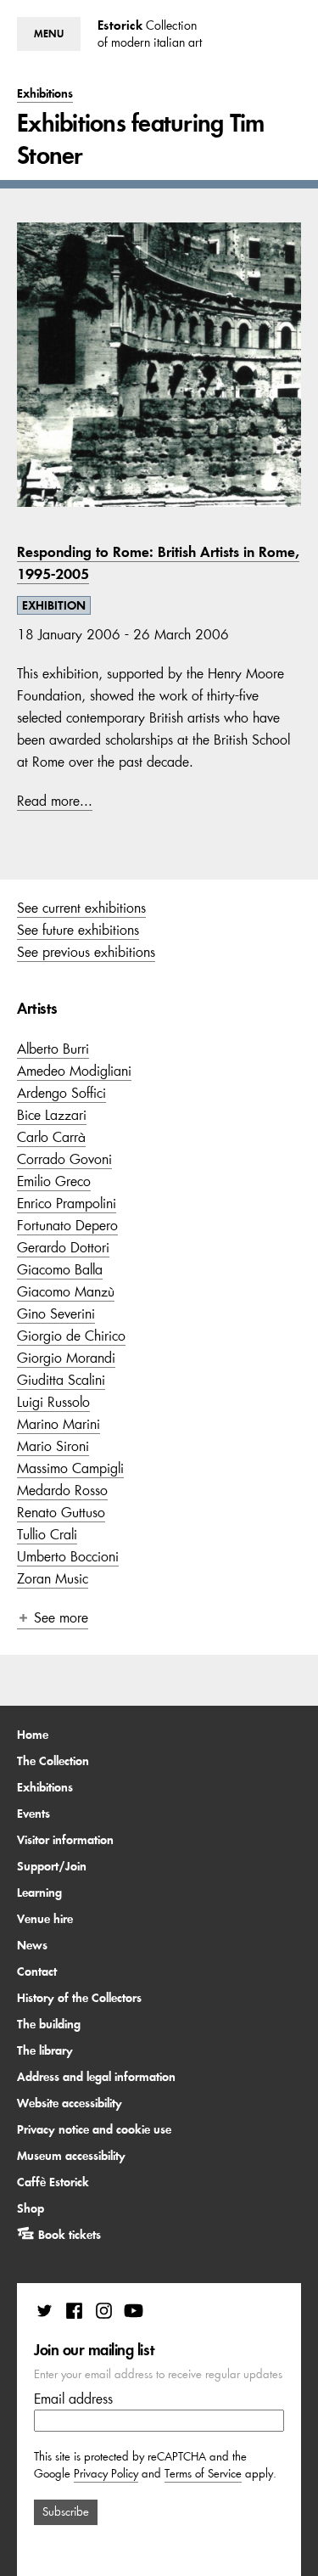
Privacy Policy (106, 2474)
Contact (37, 1971)
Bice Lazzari (52, 1115)
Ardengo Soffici (61, 1093)
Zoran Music (53, 1578)
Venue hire (45, 1919)
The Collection (53, 1761)
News (32, 1945)
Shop (31, 2208)
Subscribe (66, 2512)
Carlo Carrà (51, 1137)
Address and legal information (96, 2077)
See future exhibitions (78, 930)
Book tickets (70, 2235)
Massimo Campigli (70, 1468)
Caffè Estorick (53, 2182)
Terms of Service (203, 2474)
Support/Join (52, 1866)
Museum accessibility (71, 2156)
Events (33, 1814)
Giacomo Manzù (66, 1291)
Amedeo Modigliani (74, 1071)
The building (49, 2024)
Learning (39, 1893)
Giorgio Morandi (66, 1358)
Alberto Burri (53, 1049)
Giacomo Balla (60, 1269)
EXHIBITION (54, 605)
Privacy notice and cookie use (94, 2129)
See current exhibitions (81, 908)
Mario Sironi (53, 1446)
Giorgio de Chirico (71, 1336)
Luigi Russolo (53, 1402)
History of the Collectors (79, 1998)
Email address (73, 2399)
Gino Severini (56, 1313)
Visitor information (65, 1840)
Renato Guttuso (61, 1512)
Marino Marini (59, 1424)
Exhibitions (45, 1787)
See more (61, 1617)
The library (45, 2050)
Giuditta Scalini (61, 1380)
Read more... (55, 801)
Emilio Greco (54, 1181)
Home (33, 1735)
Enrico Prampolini (67, 1203)
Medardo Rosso (62, 1490)
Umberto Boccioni (68, 1556)
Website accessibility (70, 2103)
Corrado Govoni (64, 1159)
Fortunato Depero (67, 1225)
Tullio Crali (47, 1534)
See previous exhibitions (86, 952)
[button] (49, 34)
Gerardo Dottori (63, 1247)
